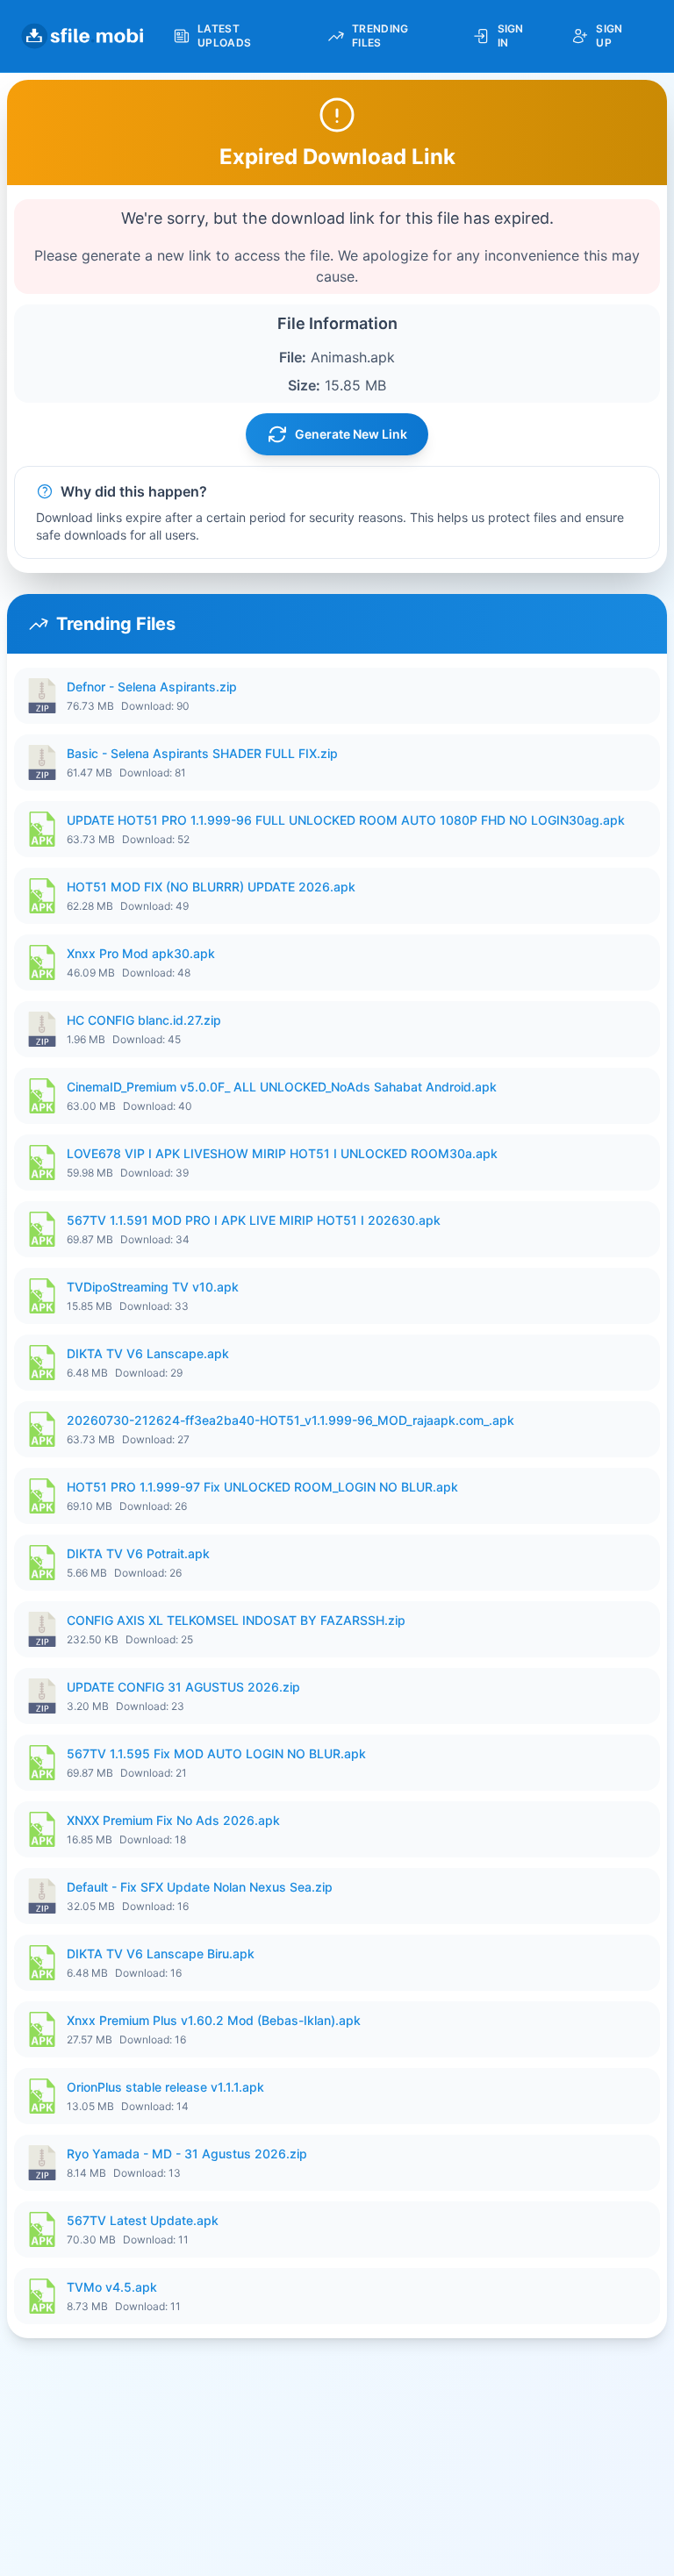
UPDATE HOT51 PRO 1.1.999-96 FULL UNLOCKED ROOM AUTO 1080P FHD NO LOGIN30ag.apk (346, 820)
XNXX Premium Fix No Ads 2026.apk (173, 1820)
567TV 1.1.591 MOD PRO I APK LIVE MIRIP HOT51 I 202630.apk (254, 1220)
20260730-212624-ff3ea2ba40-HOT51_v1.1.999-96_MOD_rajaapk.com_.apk (290, 1420)
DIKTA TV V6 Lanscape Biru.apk (161, 1953)
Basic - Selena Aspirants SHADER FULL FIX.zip (202, 753)
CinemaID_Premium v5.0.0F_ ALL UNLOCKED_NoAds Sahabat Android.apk (282, 1087)
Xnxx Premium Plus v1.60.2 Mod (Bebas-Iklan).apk (214, 2020)
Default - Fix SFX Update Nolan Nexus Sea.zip (200, 1887)
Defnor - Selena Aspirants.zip (152, 687)
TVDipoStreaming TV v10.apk (153, 1287)
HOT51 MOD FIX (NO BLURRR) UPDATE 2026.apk (211, 887)
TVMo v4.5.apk (112, 2287)
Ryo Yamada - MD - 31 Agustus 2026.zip (187, 2154)
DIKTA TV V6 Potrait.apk (138, 1553)
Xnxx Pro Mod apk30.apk (141, 953)
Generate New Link (351, 434)
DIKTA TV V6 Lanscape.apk (148, 1353)
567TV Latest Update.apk (143, 2220)
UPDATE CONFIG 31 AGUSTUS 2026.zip (183, 1687)
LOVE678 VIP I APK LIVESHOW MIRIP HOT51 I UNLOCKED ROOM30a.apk (282, 1153)
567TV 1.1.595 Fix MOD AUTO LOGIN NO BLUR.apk (216, 1753)
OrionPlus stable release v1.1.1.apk (165, 2087)
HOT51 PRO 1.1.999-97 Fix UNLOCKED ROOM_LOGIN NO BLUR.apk (262, 1487)
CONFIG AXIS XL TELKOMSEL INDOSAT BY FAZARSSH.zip (236, 1620)
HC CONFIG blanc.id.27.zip (144, 1020)
